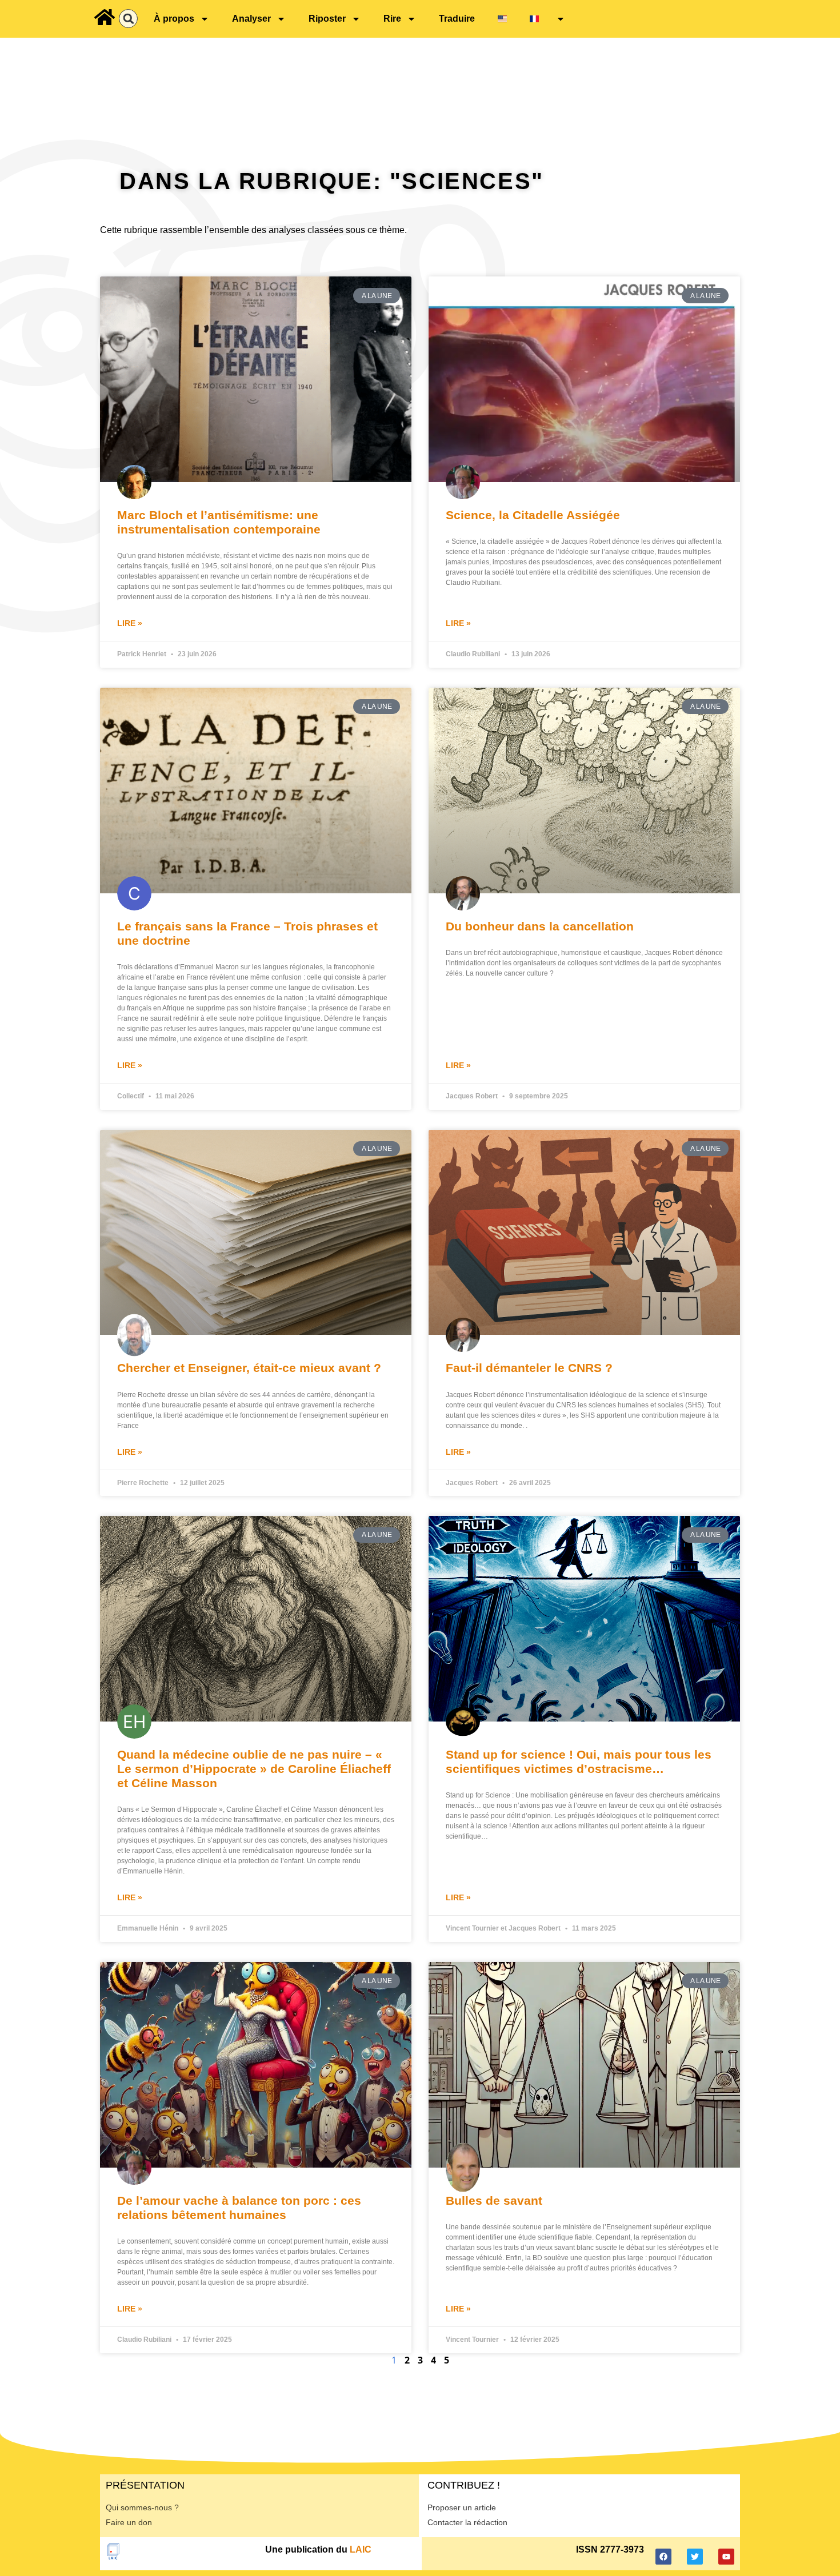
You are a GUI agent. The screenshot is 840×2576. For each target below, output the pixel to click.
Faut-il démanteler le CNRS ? (529, 1368)
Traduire (457, 19)
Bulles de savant (494, 2200)
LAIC (361, 2549)
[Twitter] (695, 2557)
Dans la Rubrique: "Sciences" (332, 181)
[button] (128, 19)
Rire (392, 19)
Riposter (327, 19)
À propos (174, 19)
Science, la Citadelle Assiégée (533, 515)
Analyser (251, 19)
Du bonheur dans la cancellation (540, 926)
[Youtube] (726, 2557)
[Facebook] (663, 2557)
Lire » (130, 623)
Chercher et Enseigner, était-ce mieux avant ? (249, 1368)
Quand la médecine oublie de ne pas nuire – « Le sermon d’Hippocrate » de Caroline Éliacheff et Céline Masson (254, 1769)
